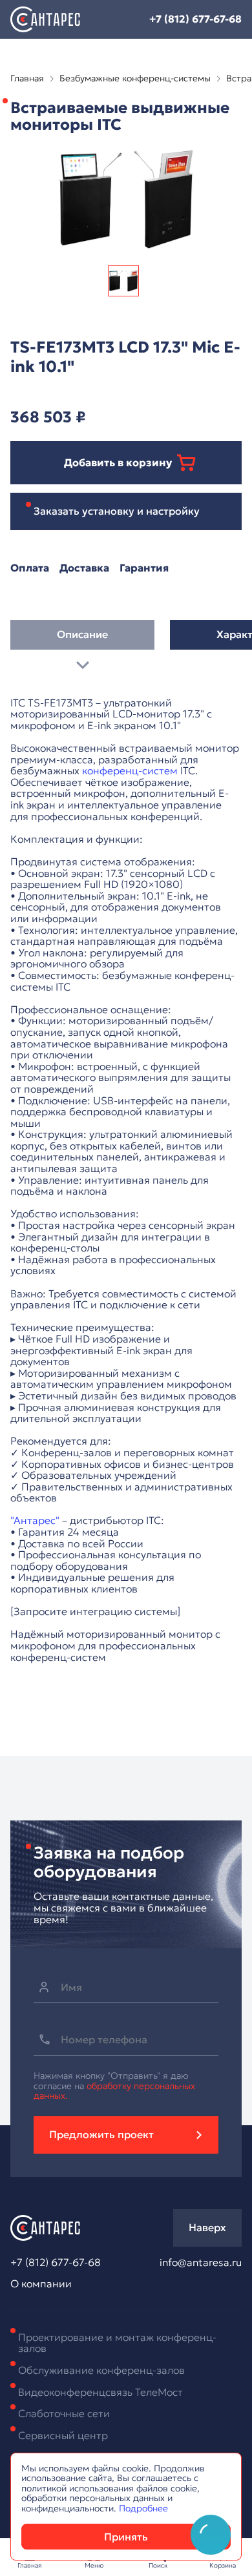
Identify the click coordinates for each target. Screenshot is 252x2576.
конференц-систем (130, 770)
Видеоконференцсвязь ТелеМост (100, 2392)
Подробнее (143, 2508)
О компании (41, 2284)
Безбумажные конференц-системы (135, 78)
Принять (126, 2537)
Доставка (84, 568)
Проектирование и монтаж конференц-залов (117, 2343)
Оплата (30, 568)
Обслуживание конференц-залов (101, 2370)
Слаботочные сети (64, 2413)
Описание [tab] (82, 634)
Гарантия (144, 568)
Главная (27, 78)
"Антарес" (35, 1520)
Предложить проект (101, 2134)
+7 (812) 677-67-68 (195, 19)
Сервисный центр (63, 2435)
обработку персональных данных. (114, 2091)
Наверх (207, 2227)
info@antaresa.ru (201, 2263)
